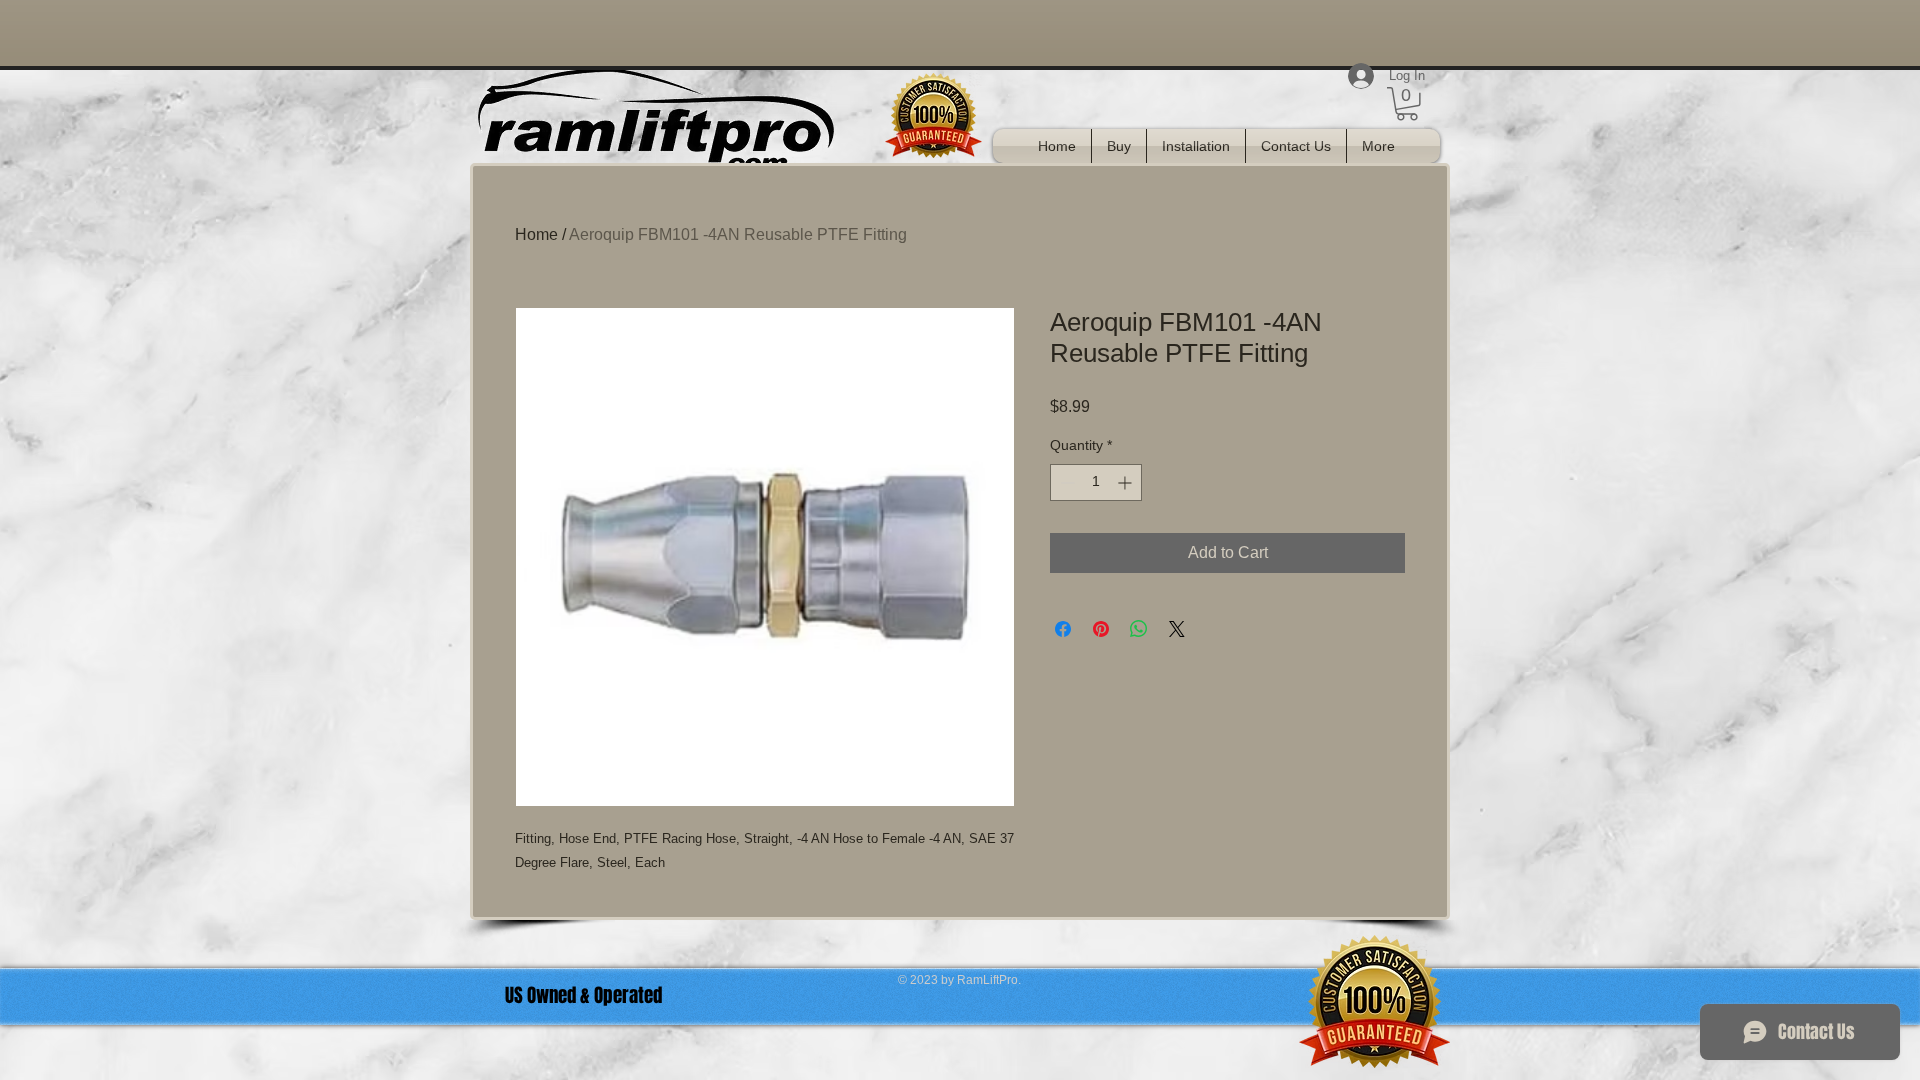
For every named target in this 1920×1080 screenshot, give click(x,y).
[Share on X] (1177, 629)
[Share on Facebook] (1063, 629)
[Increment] (1126, 482)
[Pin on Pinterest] (1101, 629)
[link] (1407, 104)
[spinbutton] (1096, 482)
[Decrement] (1065, 482)
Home (536, 234)
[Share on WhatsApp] (1139, 629)
